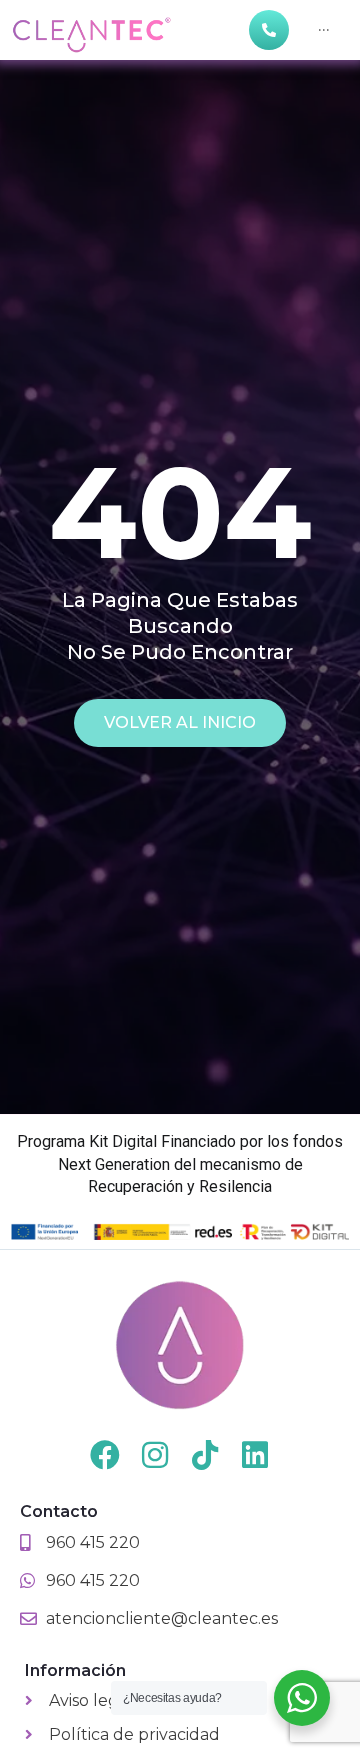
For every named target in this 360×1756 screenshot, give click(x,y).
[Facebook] (105, 1455)
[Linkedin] (255, 1455)
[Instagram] (155, 1455)
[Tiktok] (205, 1455)
